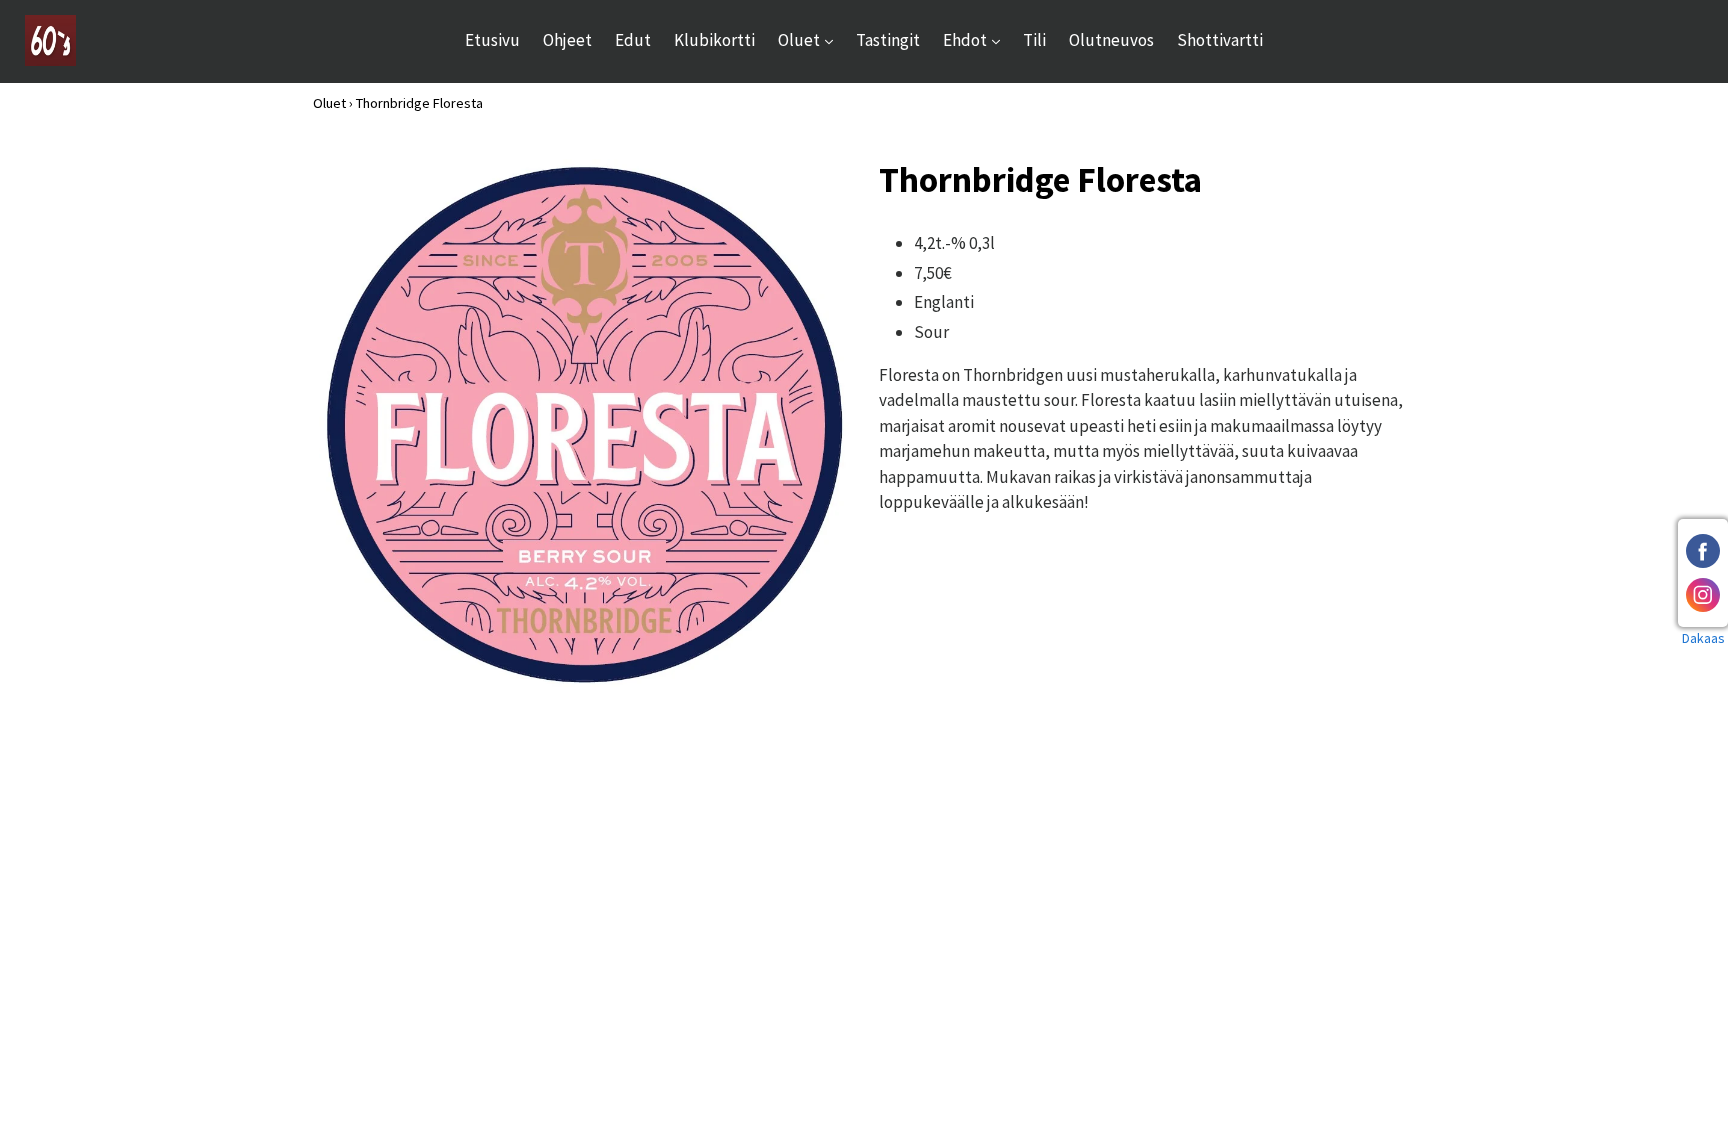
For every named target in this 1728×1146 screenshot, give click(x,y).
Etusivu (492, 40)
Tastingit (888, 40)
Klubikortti (714, 40)
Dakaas (1703, 638)
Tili (1034, 40)
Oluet (810, 39)
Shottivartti (1220, 40)
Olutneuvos (1111, 40)
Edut (633, 40)
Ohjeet (567, 40)
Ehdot (976, 39)
